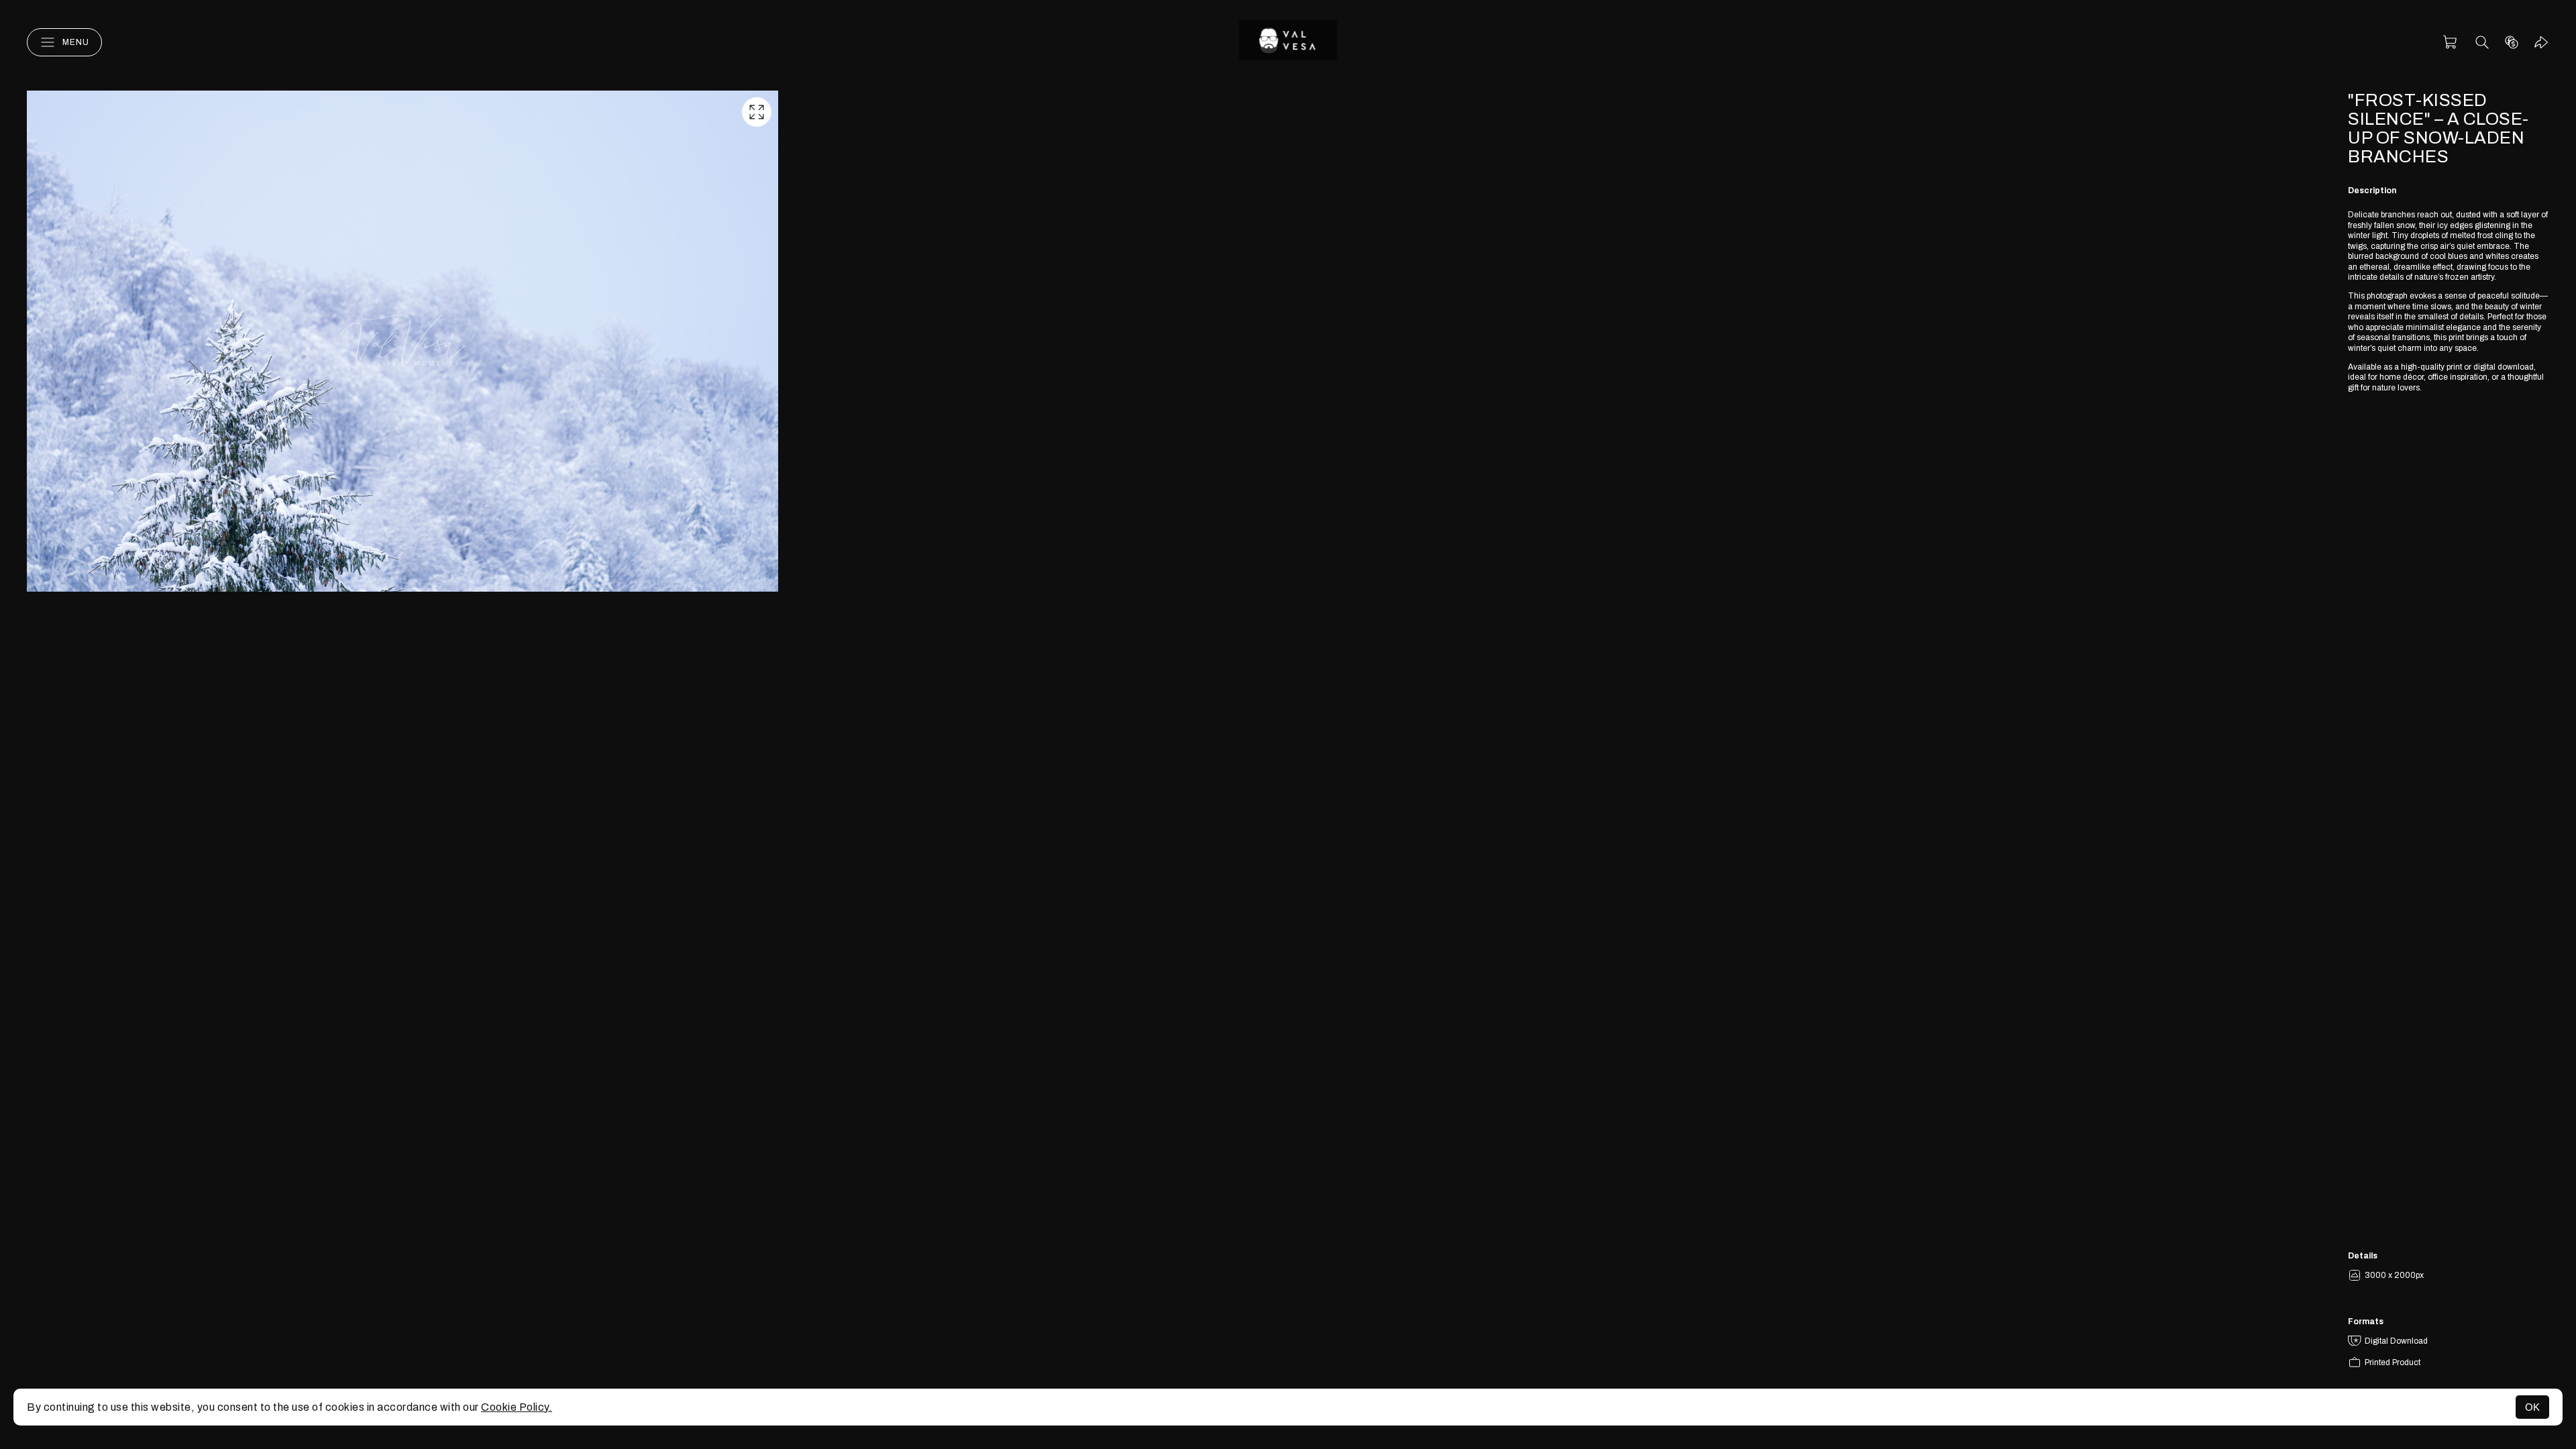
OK (2532, 1407)
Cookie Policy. (517, 1407)
